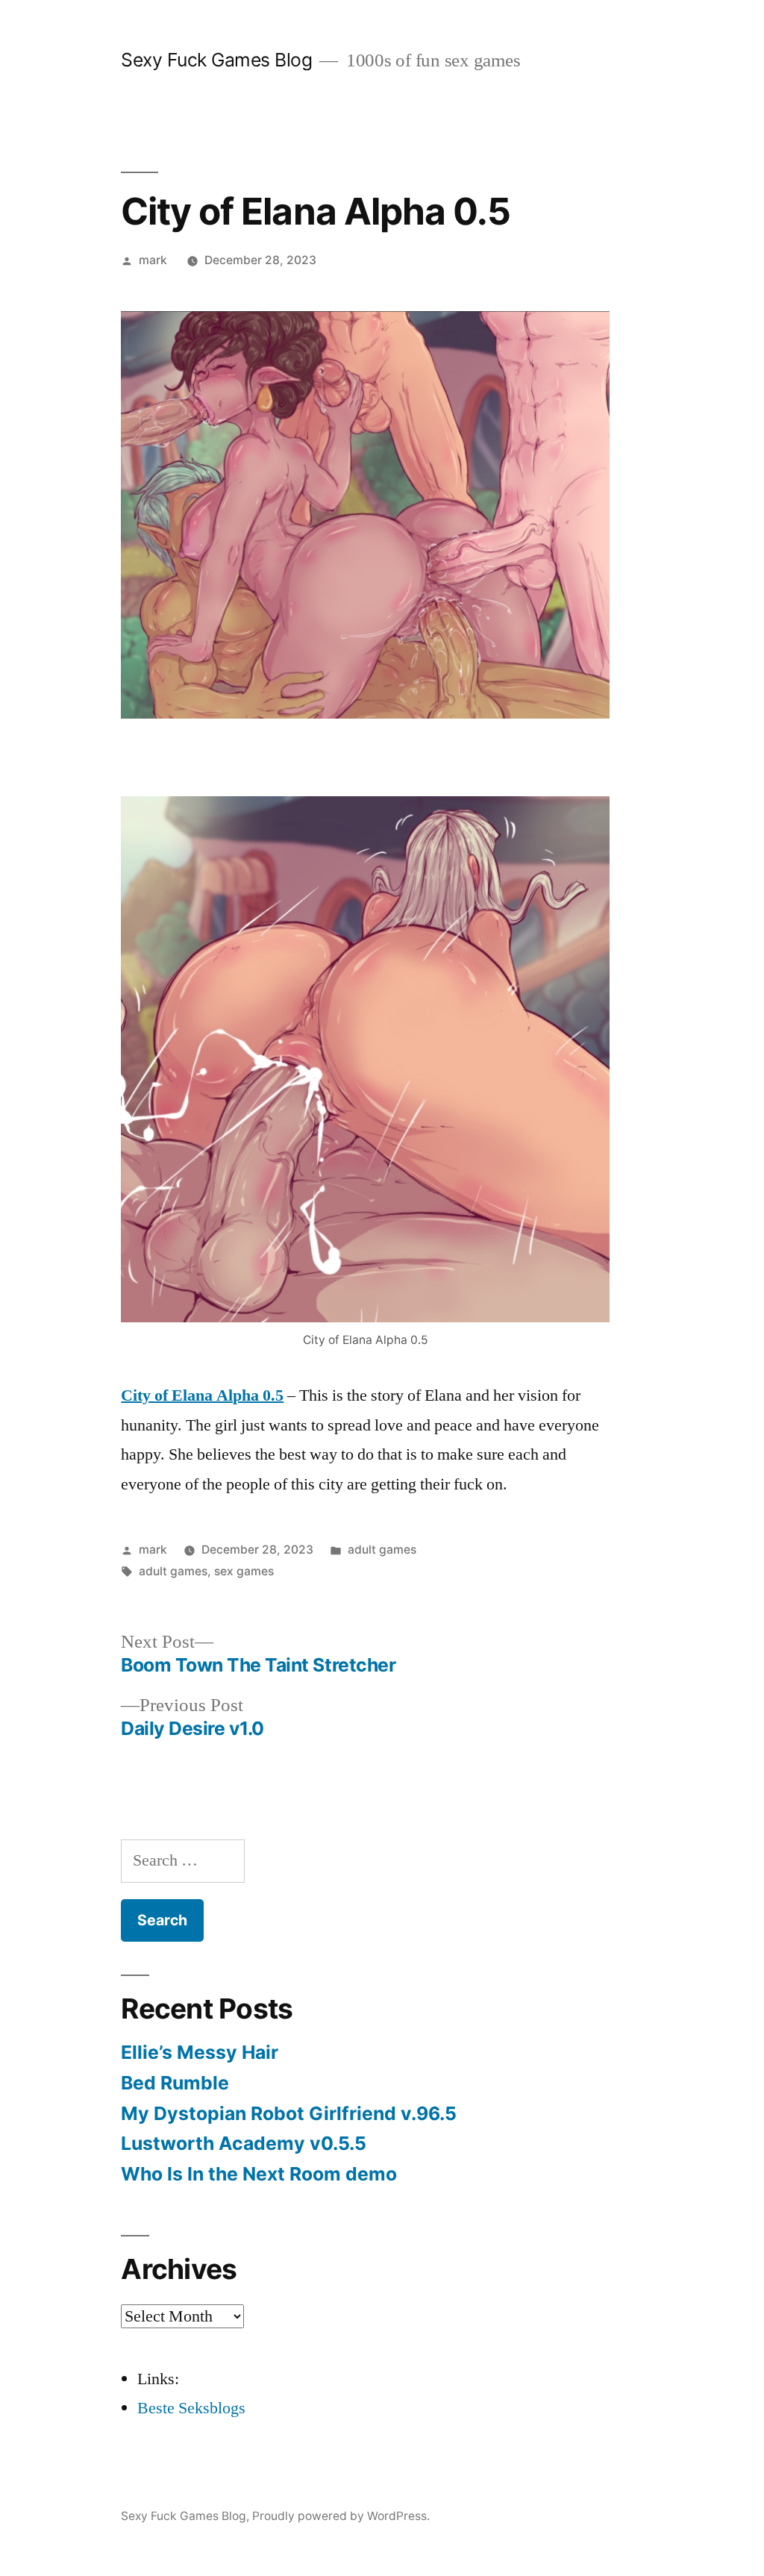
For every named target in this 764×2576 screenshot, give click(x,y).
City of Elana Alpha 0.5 (202, 1395)
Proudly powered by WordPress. (341, 2516)
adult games (382, 1550)
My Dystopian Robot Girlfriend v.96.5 (289, 2113)
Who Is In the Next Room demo (259, 2174)
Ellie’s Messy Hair (200, 2052)
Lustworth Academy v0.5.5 (244, 2143)
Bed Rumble (175, 2083)
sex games (244, 1571)
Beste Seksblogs (191, 2408)
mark (153, 260)
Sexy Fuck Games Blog (216, 60)
